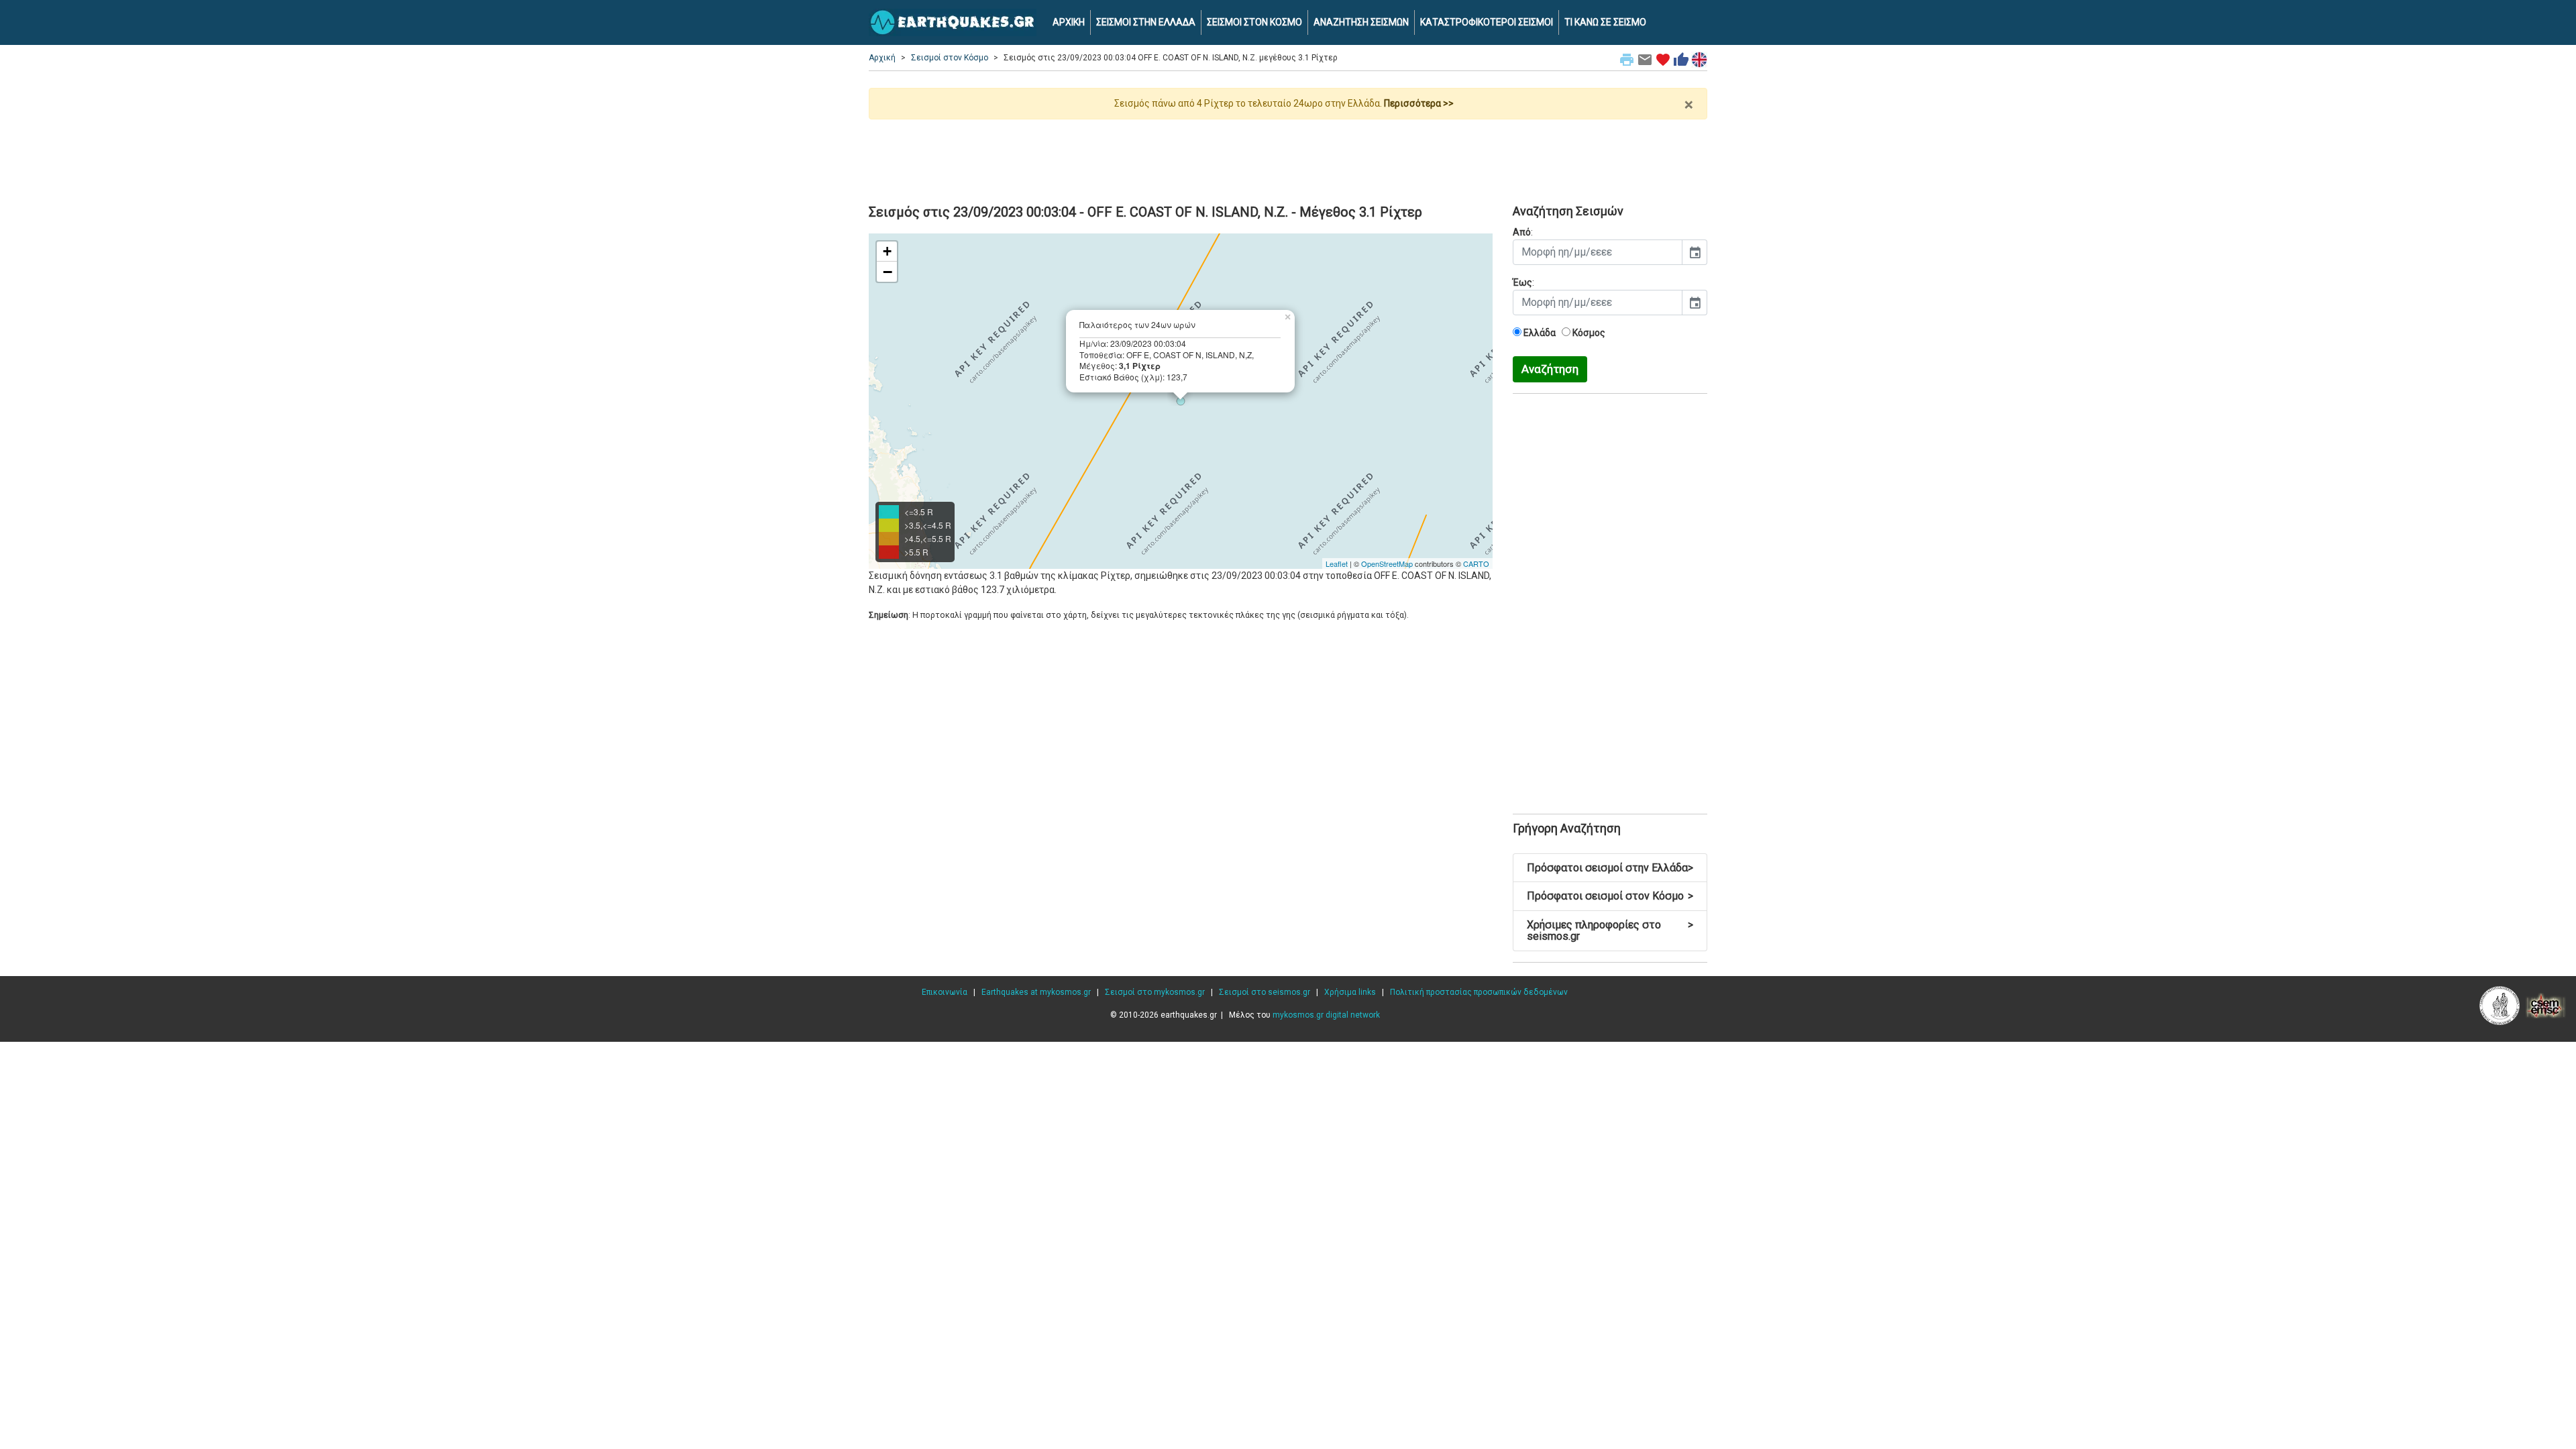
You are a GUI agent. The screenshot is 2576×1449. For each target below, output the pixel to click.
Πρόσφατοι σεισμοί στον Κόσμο (1610, 896)
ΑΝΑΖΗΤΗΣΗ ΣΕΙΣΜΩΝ (1361, 22)
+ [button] (887, 251)
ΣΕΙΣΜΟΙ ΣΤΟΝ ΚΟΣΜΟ (1254, 22)
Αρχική (882, 58)
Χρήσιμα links (1350, 992)
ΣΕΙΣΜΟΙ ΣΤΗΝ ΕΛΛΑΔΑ (1146, 22)
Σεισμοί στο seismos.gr (1265, 992)
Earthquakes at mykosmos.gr (1036, 992)
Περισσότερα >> (1419, 103)
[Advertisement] (1288, 156)
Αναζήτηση (1550, 369)
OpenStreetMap (1387, 563)
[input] (1598, 252)
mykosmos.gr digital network (1326, 1015)
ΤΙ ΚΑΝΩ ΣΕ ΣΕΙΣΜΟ (1605, 22)
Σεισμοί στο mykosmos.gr (1155, 992)
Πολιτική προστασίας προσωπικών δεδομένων (1479, 992)
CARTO (1476, 563)
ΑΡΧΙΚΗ (1069, 22)
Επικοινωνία (945, 992)
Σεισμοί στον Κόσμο (950, 58)
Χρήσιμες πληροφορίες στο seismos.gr (1610, 931)
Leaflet (1337, 563)
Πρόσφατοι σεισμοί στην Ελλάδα (1610, 868)
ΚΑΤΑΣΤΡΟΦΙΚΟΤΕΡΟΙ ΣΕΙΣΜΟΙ (1487, 22)
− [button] (888, 272)
